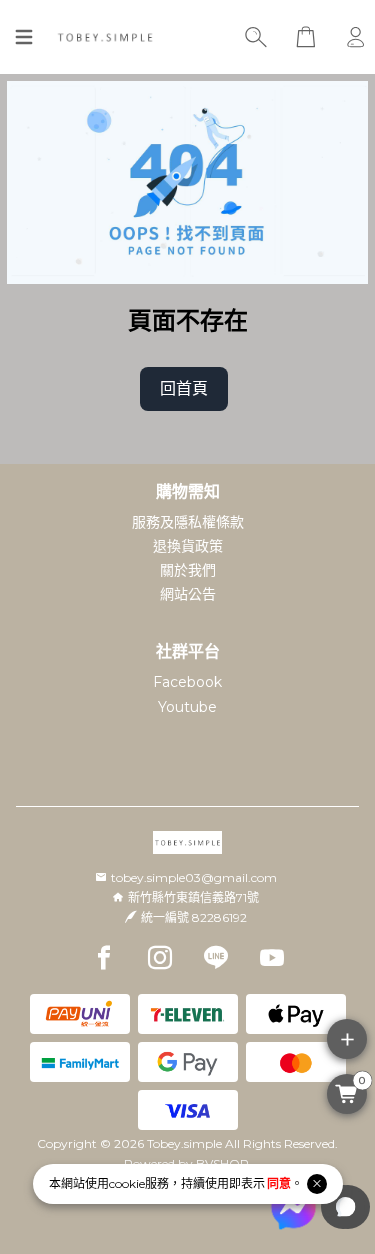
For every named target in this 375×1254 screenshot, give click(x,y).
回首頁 (184, 388)
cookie (127, 1183)
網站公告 (188, 594)
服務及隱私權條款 (188, 522)
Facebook (187, 682)
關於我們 (188, 570)
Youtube (187, 707)
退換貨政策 (188, 546)
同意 (279, 1183)
